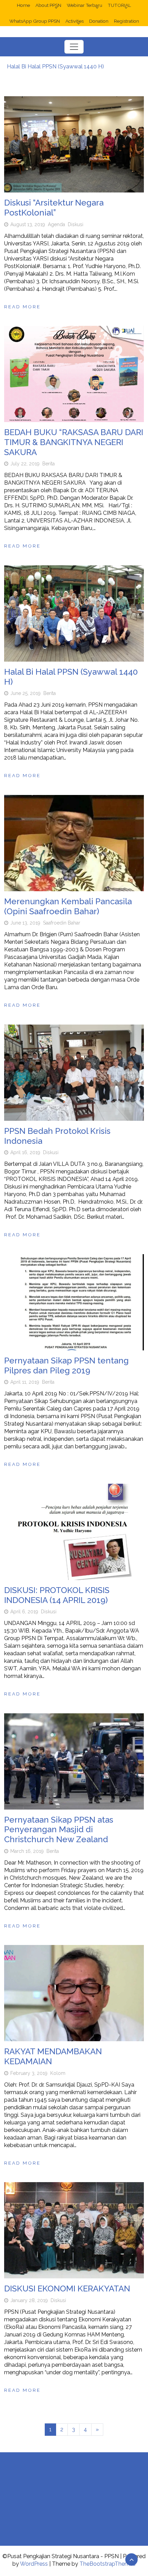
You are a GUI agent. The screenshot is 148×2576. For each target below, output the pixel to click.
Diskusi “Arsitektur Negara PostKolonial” (54, 208)
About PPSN (48, 5)
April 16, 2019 (25, 1152)
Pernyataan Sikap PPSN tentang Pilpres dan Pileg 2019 (66, 1366)
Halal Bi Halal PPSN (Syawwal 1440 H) (55, 67)
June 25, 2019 (25, 693)
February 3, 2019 (29, 2073)
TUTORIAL (119, 5)
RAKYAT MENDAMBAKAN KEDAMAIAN (53, 2056)
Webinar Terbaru (84, 5)
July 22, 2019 (25, 464)
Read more (22, 307)
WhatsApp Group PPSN (35, 21)
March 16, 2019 (27, 1851)
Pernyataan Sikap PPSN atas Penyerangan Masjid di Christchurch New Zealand (59, 1830)
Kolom (58, 2073)
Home (23, 5)
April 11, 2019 (25, 1382)
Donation (99, 21)
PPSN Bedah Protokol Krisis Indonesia (57, 1136)
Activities (75, 21)
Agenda (56, 224)
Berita (49, 464)
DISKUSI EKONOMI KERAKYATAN (67, 2288)
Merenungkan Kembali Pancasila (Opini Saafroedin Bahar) (68, 906)
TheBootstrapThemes (108, 2564)
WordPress (34, 2564)
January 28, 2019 (29, 2300)
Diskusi (76, 224)
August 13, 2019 (28, 224)
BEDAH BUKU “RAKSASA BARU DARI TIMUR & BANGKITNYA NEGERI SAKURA (74, 442)
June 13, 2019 (25, 923)
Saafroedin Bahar (62, 923)
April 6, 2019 (24, 1612)
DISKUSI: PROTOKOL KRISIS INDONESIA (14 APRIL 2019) (57, 1595)
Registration (126, 21)
